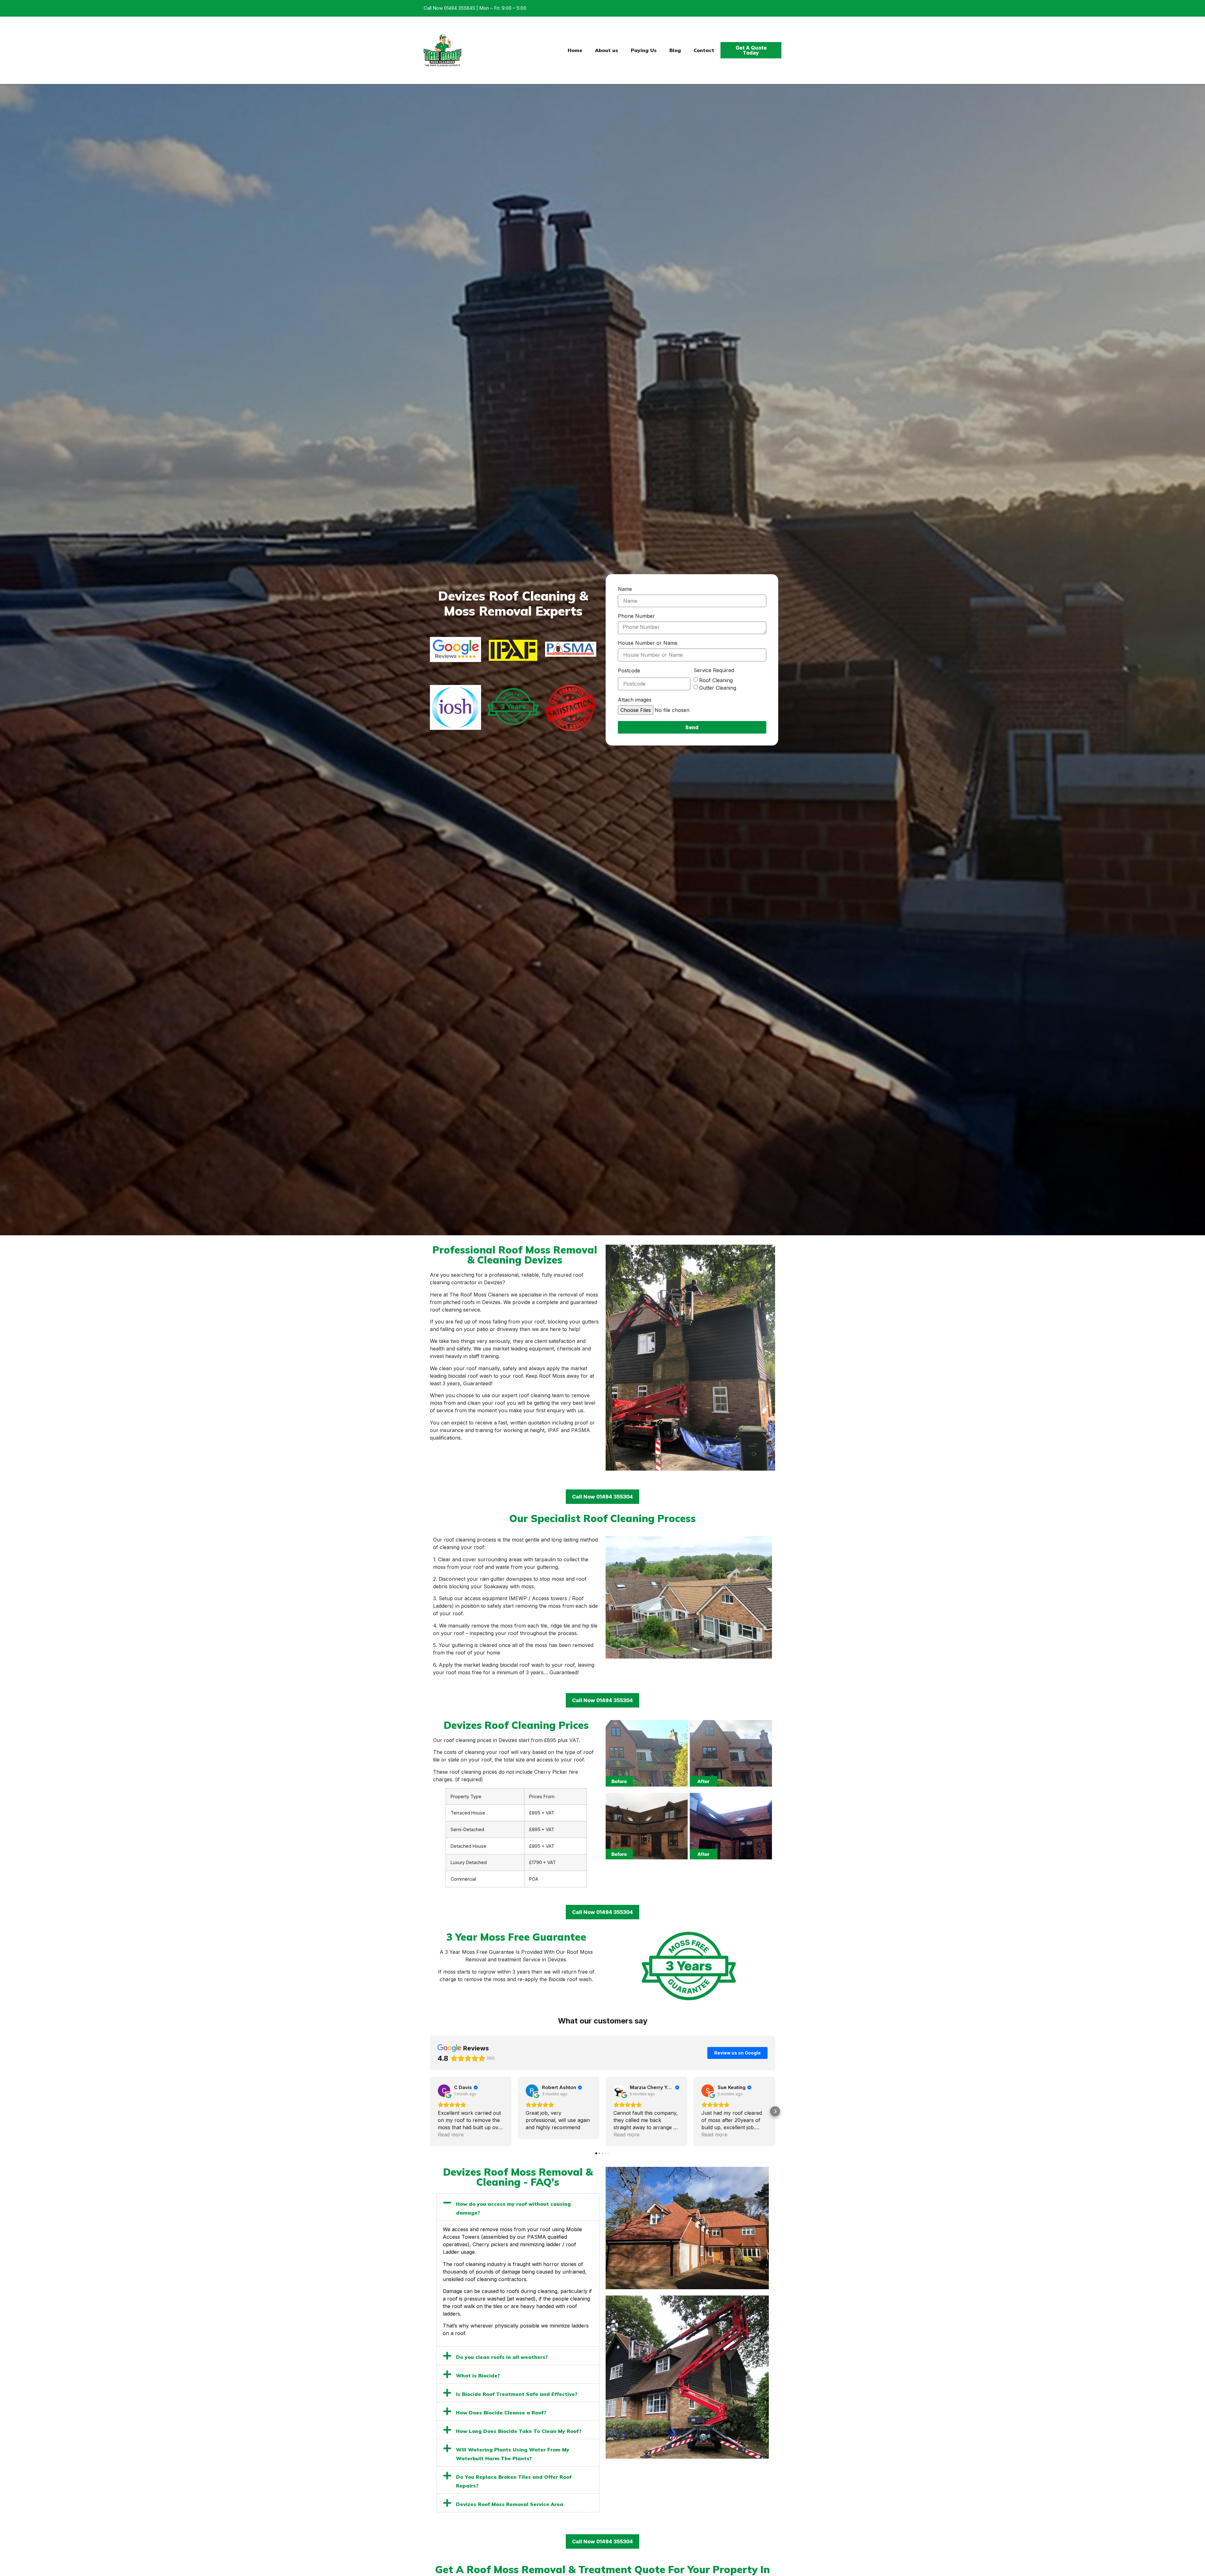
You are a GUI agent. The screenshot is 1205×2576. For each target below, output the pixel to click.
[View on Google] (444, 2091)
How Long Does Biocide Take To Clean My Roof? (519, 2431)
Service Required (714, 671)
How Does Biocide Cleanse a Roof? (501, 2413)
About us (607, 50)
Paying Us (644, 50)
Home (575, 50)
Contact (704, 50)
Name (625, 589)
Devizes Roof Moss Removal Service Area (510, 2504)
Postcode (629, 671)
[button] (430, 2111)
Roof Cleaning (716, 680)
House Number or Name (648, 643)
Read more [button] (451, 2135)
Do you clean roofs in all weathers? (502, 2357)
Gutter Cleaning (718, 687)
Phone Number (636, 616)
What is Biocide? (478, 2376)
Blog (675, 50)
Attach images (635, 700)
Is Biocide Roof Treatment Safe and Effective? (517, 2394)
